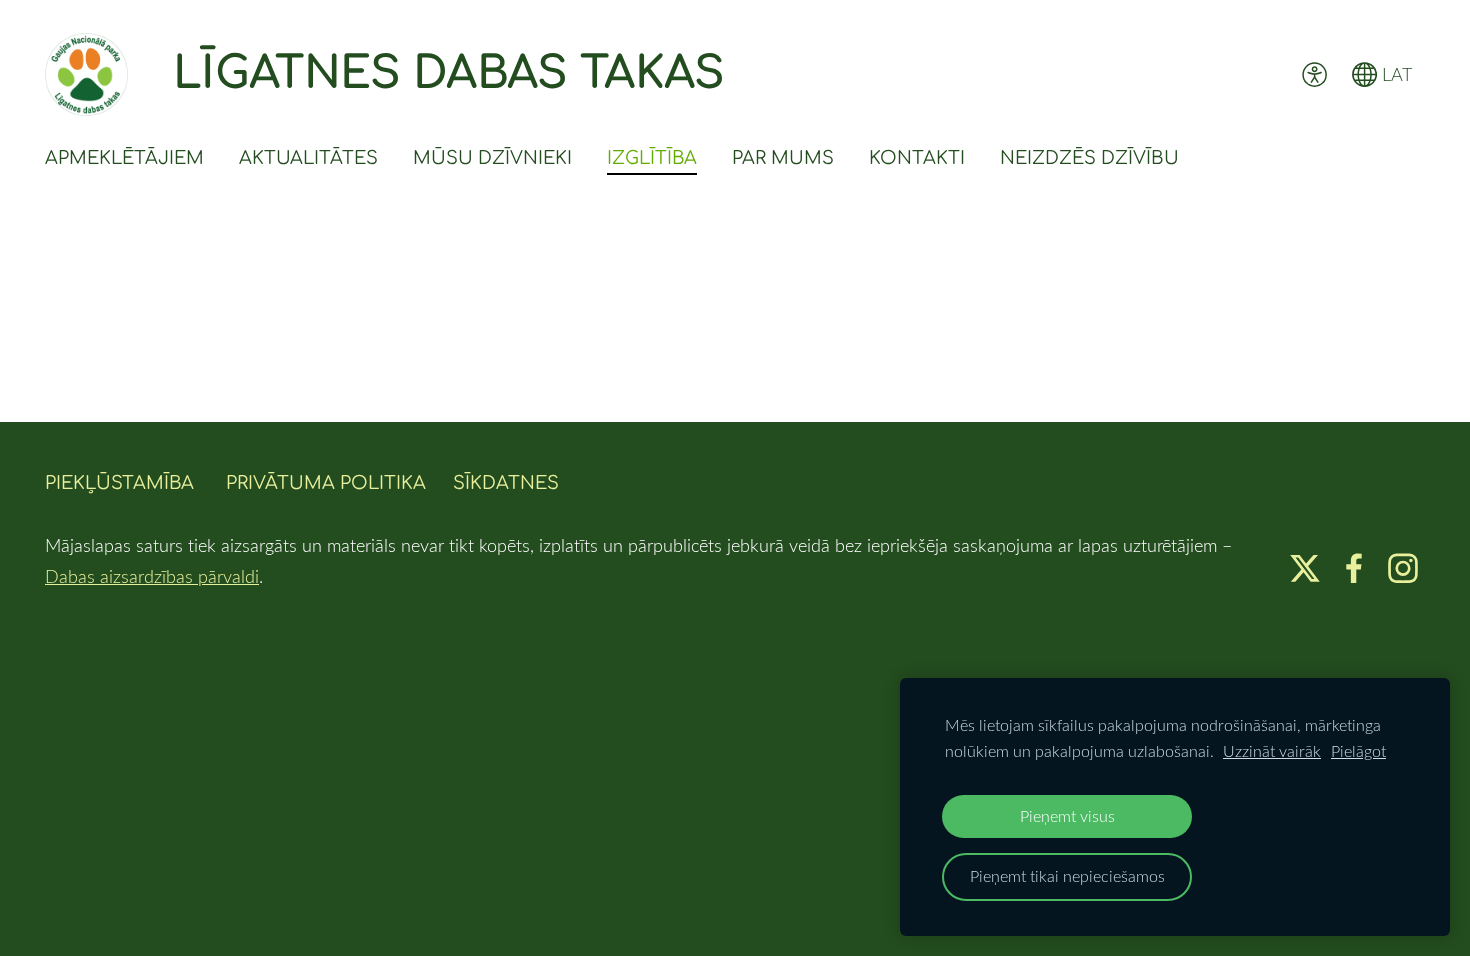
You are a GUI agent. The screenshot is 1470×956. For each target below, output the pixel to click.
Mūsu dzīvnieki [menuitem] (492, 158)
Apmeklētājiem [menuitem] (124, 158)
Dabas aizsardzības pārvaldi (152, 576)
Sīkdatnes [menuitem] (506, 483)
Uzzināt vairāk (1272, 751)
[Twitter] (1305, 568)
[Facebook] (1354, 568)
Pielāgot (1358, 751)
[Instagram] (1403, 568)
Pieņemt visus (1067, 816)
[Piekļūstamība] (1314, 74)
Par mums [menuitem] (783, 158)
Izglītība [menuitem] (652, 158)
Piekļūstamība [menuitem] (119, 483)
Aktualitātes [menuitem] (308, 158)
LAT (1394, 74)
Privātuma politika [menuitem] (326, 483)
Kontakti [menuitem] (917, 158)
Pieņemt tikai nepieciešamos (1067, 876)
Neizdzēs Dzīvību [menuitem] (1089, 158)
